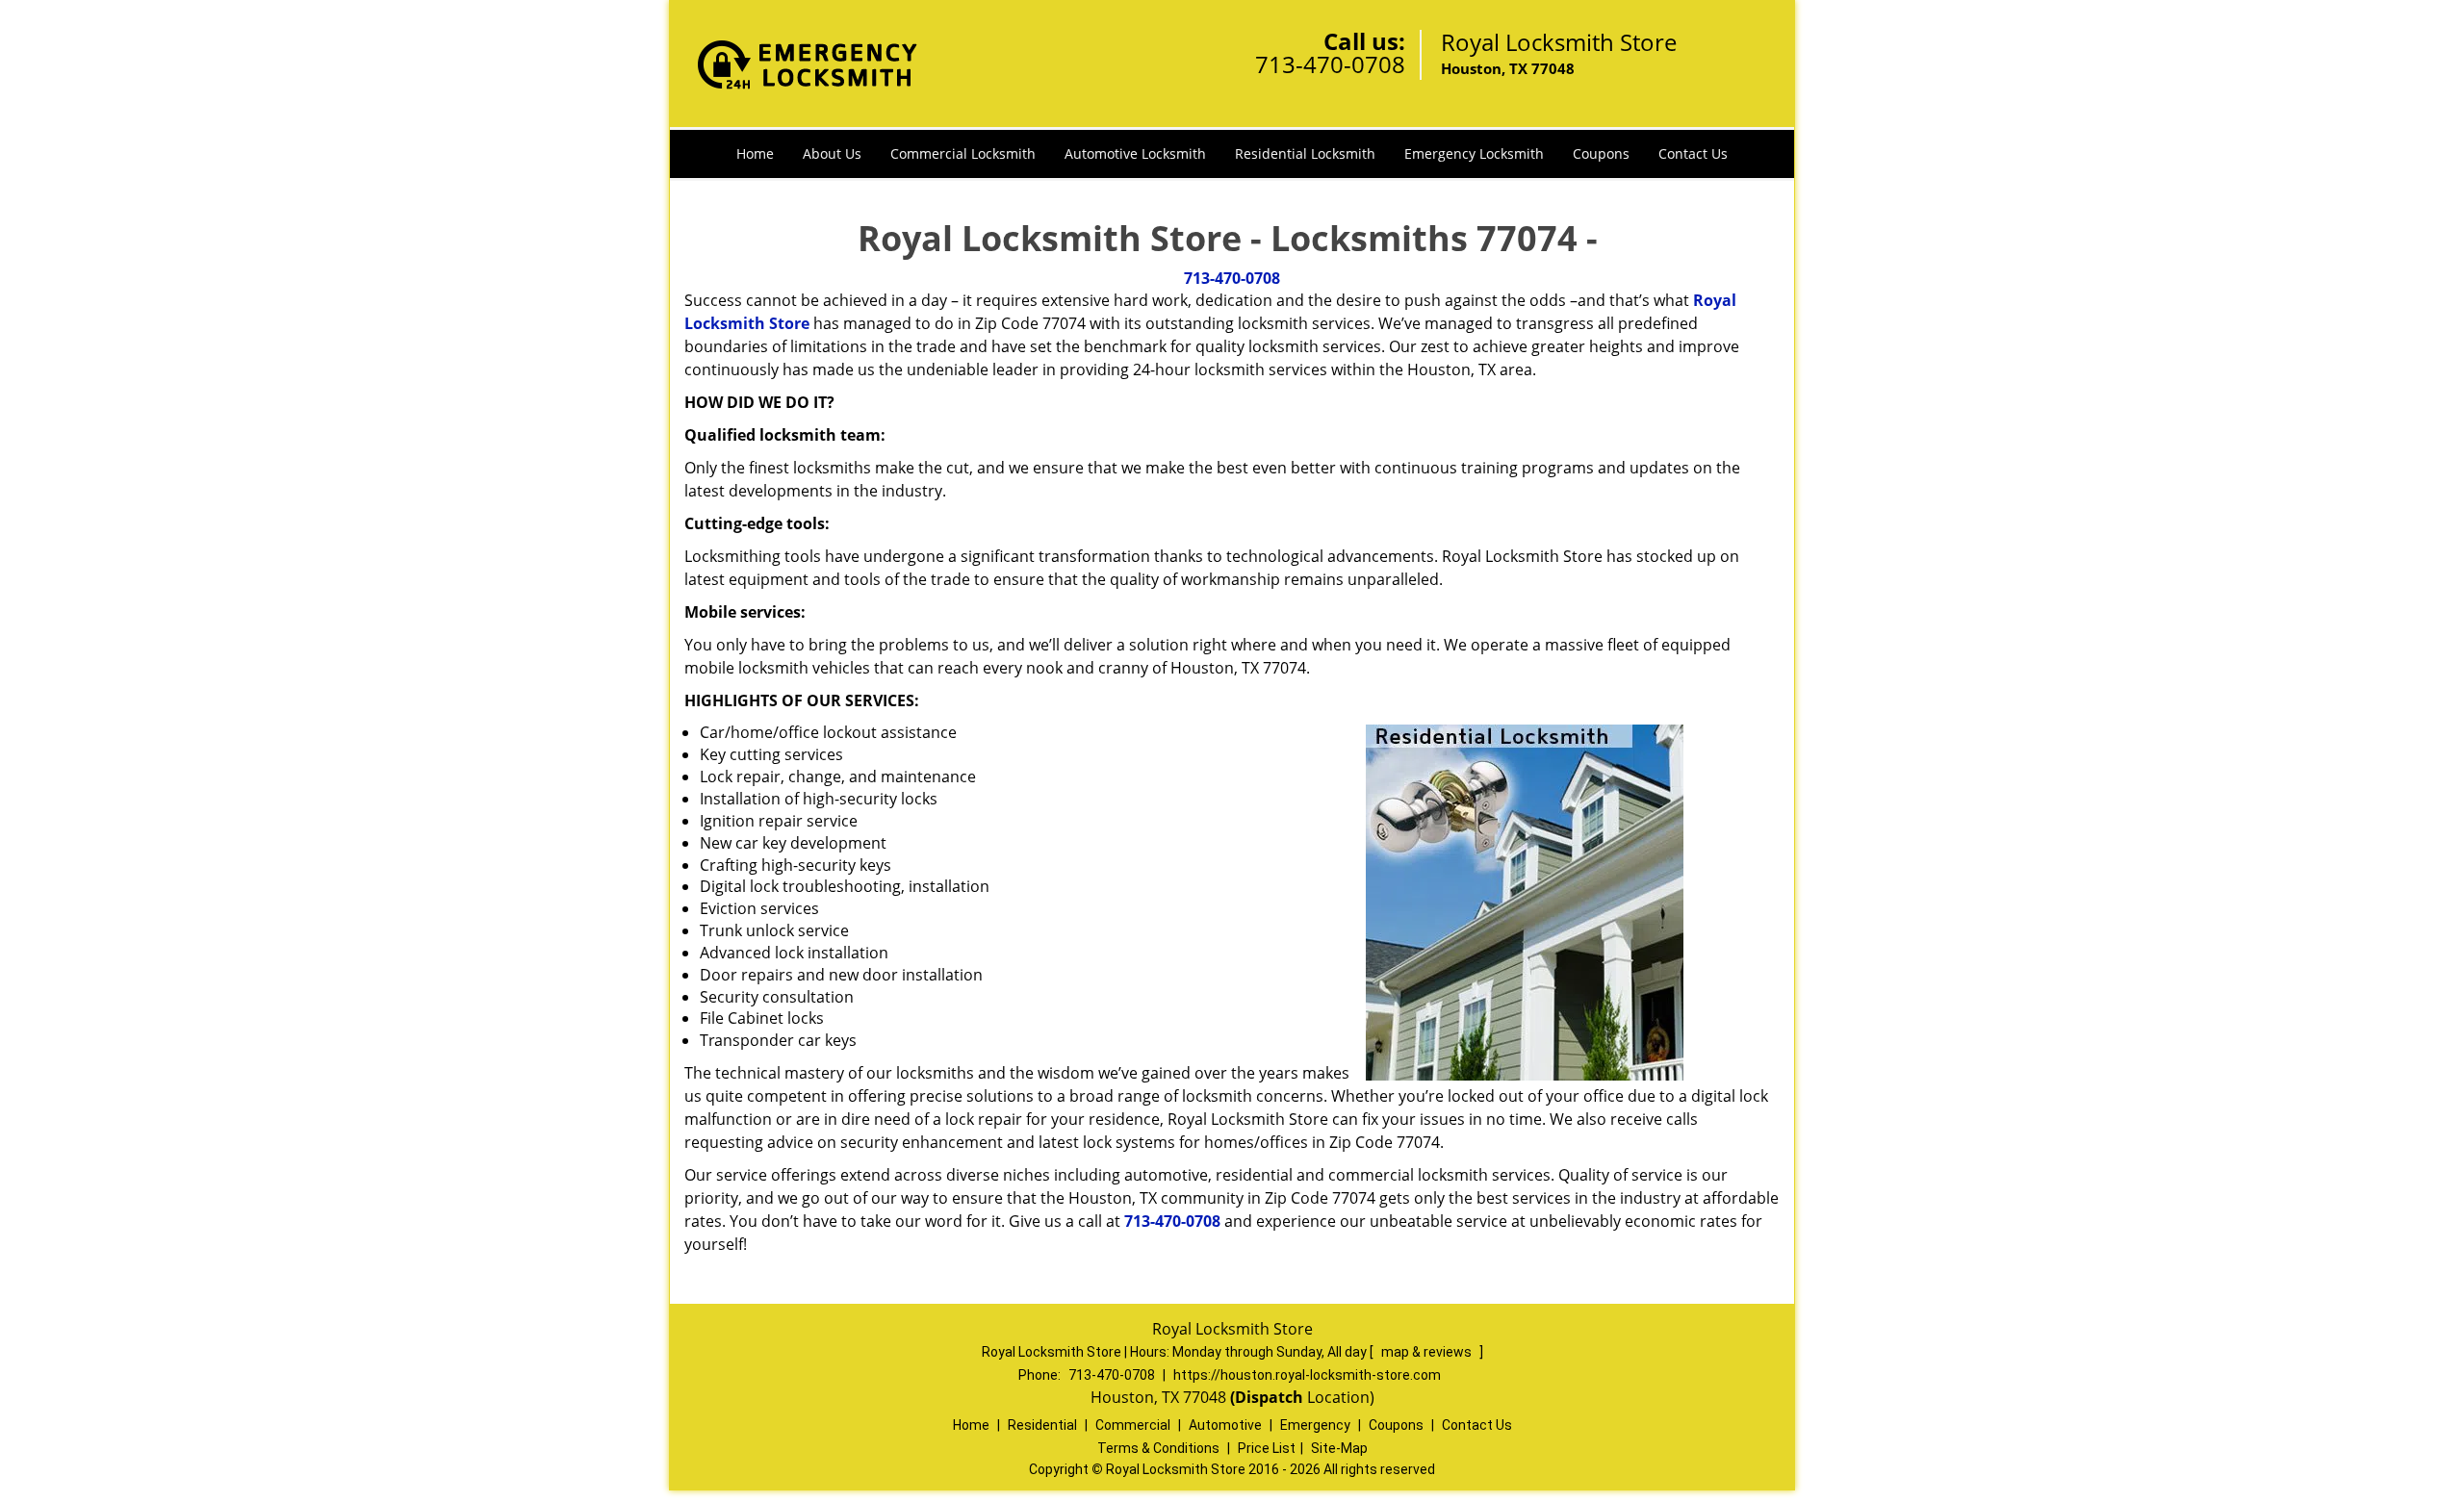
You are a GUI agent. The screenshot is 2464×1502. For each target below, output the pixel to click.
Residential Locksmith (1305, 153)
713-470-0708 (1330, 64)
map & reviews (1428, 1352)
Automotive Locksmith (1135, 153)
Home (755, 153)
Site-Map (1339, 1448)
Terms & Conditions (1158, 1448)
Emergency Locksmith (1474, 153)
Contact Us (1693, 153)
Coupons (1601, 153)
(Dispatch (1269, 1397)
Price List (1267, 1448)
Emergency (1315, 1425)
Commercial (1133, 1425)
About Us (832, 153)
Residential (1042, 1425)
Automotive (1225, 1425)
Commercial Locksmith (963, 153)
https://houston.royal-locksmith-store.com (1307, 1375)
